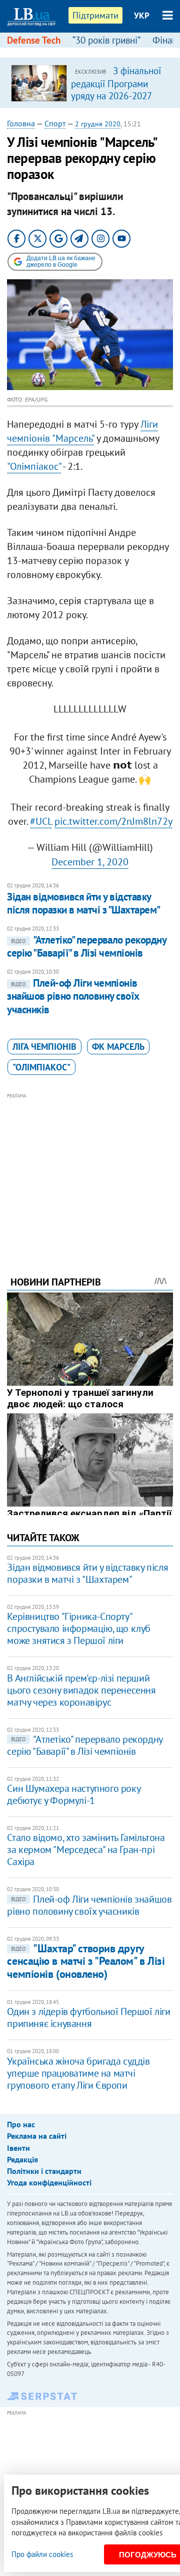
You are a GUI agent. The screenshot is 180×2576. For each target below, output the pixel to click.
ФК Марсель (118, 1047)
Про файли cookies (42, 2554)
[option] (90, 83)
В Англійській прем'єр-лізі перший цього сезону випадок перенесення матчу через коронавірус (81, 1690)
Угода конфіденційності (49, 2182)
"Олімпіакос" (34, 466)
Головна (21, 123)
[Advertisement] (90, 1171)
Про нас (21, 2124)
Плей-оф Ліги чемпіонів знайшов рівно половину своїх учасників (73, 996)
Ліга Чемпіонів (44, 1047)
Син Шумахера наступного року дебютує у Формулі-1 (73, 1794)
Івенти (18, 2148)
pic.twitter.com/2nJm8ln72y (113, 821)
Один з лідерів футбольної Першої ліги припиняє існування (88, 2017)
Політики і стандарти (44, 2171)
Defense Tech (34, 40)
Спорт (55, 123)
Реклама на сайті (37, 2136)
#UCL (41, 821)
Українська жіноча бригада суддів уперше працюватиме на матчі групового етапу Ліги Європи (78, 2073)
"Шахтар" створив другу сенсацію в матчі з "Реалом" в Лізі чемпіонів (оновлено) (86, 1961)
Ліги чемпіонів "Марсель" (82, 431)
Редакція (22, 2159)
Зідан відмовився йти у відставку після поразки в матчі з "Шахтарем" (83, 903)
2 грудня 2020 (98, 124)
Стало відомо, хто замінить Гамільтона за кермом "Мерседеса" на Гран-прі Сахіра (86, 1850)
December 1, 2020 (90, 862)
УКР (142, 16)
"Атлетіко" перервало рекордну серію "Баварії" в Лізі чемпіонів (86, 946)
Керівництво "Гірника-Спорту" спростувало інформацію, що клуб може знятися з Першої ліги (79, 1628)
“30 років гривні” (106, 40)
